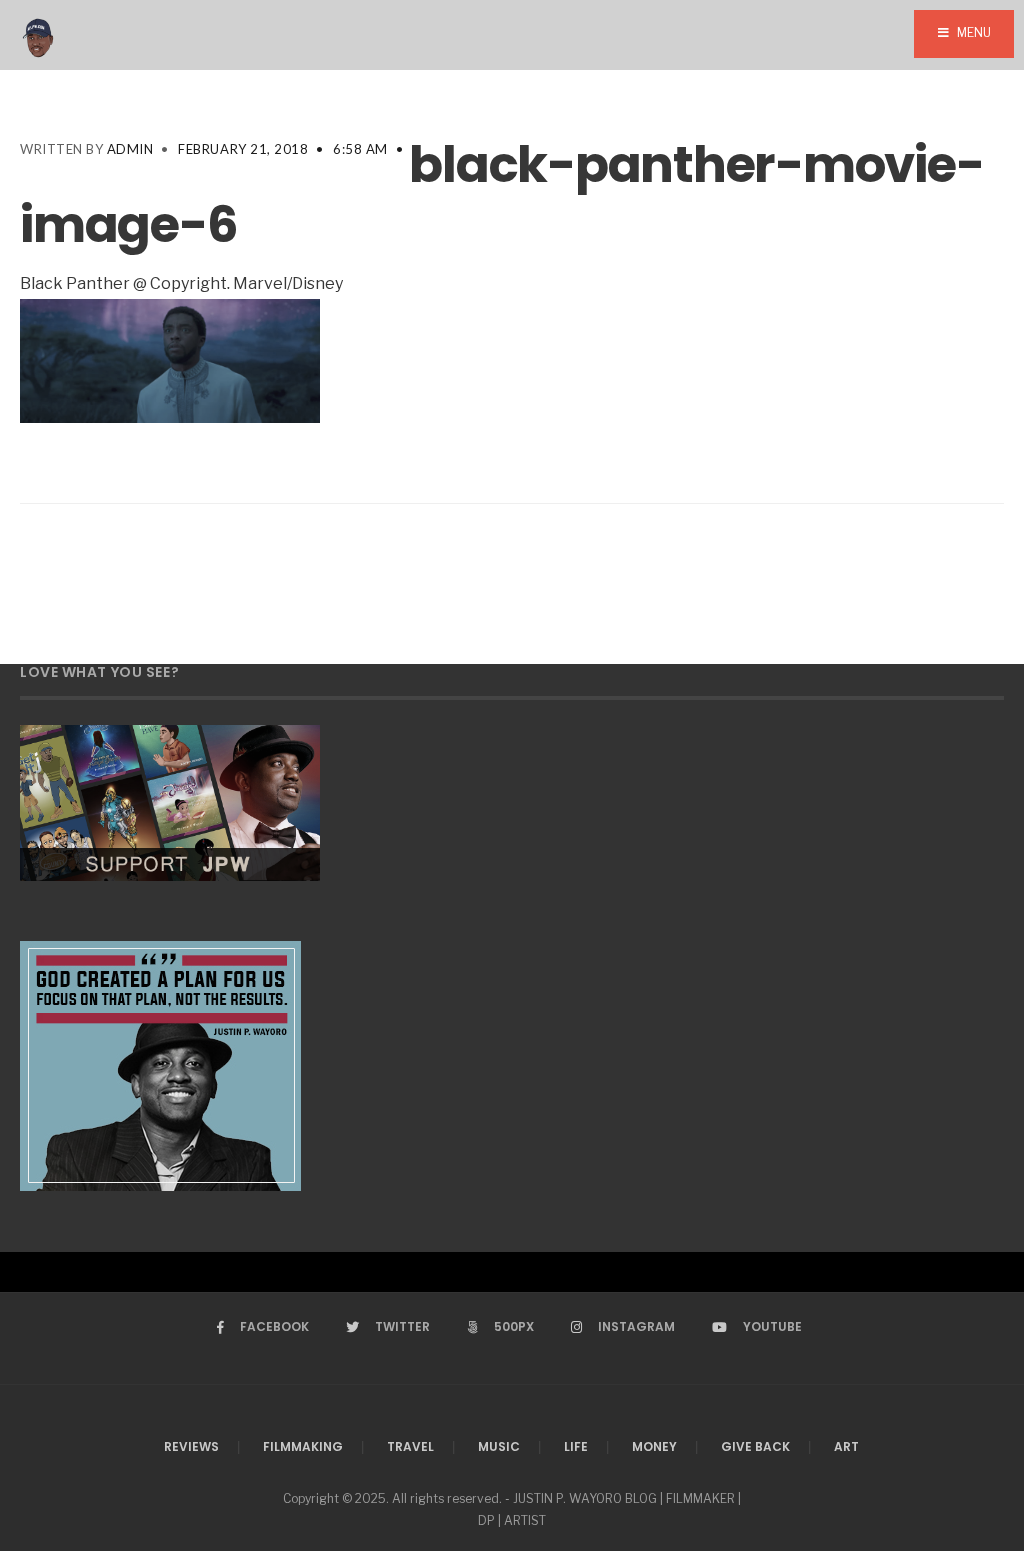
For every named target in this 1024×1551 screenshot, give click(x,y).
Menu (972, 32)
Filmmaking (303, 1446)
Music (499, 1446)
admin (130, 149)
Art (846, 1446)
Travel (410, 1446)
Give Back (755, 1446)
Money (654, 1446)
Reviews (191, 1446)
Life (576, 1446)
